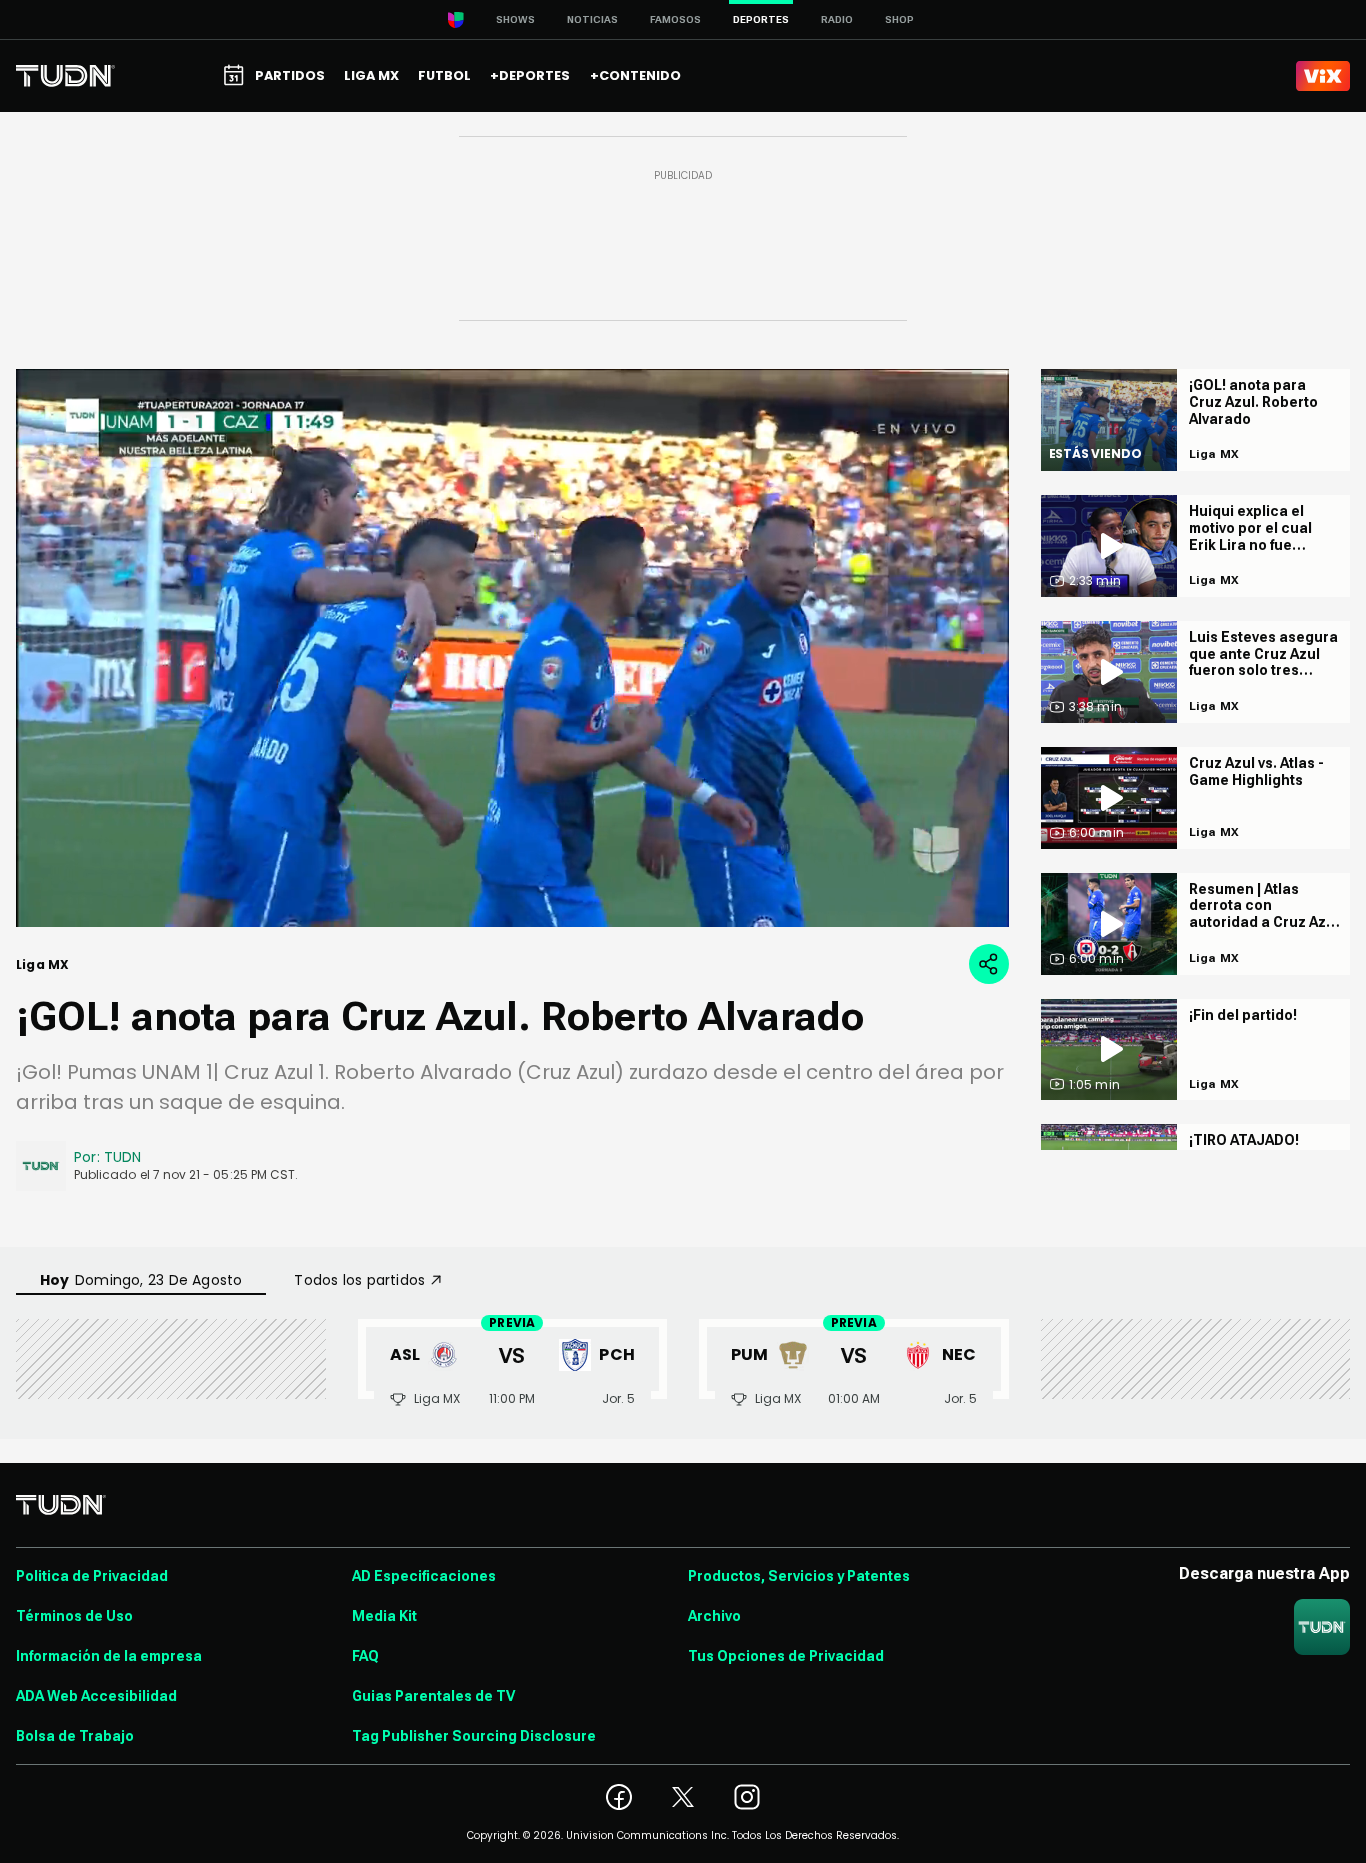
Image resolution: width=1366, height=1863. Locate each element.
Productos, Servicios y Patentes (799, 1576)
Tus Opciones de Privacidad (786, 1656)
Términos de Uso (74, 1616)
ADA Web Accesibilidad (96, 1696)
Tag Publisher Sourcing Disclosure (474, 1736)
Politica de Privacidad (92, 1576)
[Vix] (1323, 76)
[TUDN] (65, 76)
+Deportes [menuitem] (530, 75)
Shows (515, 19)
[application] (512, 648)
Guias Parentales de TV (433, 1696)
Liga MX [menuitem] (371, 75)
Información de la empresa (109, 1656)
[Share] (989, 964)
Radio (837, 19)
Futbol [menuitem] (444, 75)
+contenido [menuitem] (635, 75)
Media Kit (384, 1616)
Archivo (714, 1616)
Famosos (675, 19)
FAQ (365, 1656)
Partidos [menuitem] (290, 75)
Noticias (592, 19)
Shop (899, 19)
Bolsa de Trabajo (75, 1736)
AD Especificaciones (424, 1576)
